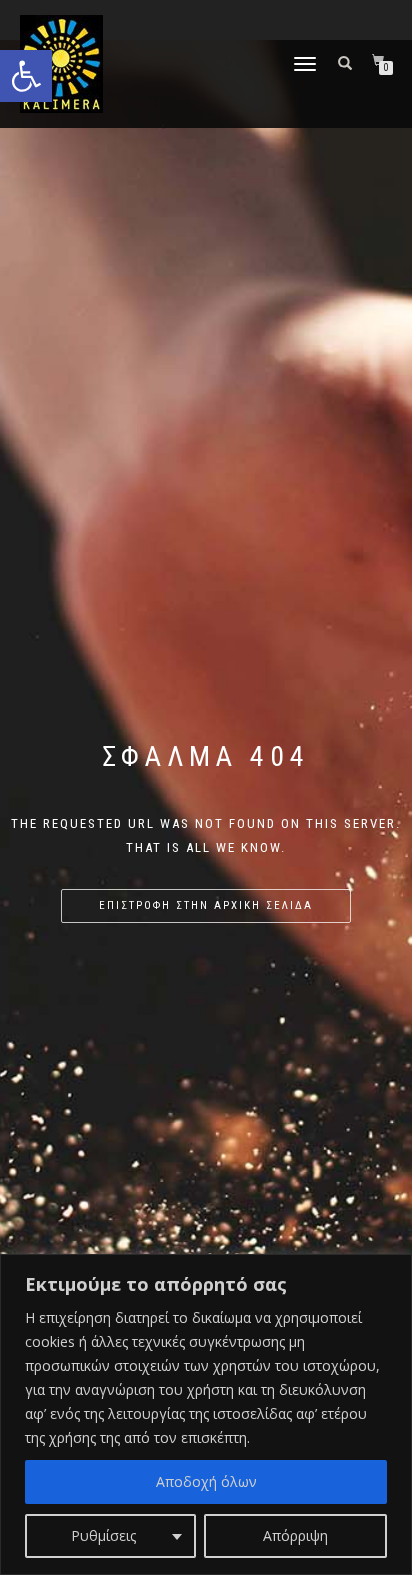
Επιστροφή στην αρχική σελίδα (206, 905)
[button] (26, 76)
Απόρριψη (295, 1535)
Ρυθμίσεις (103, 1535)
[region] (206, 1414)
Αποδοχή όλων (206, 1481)
